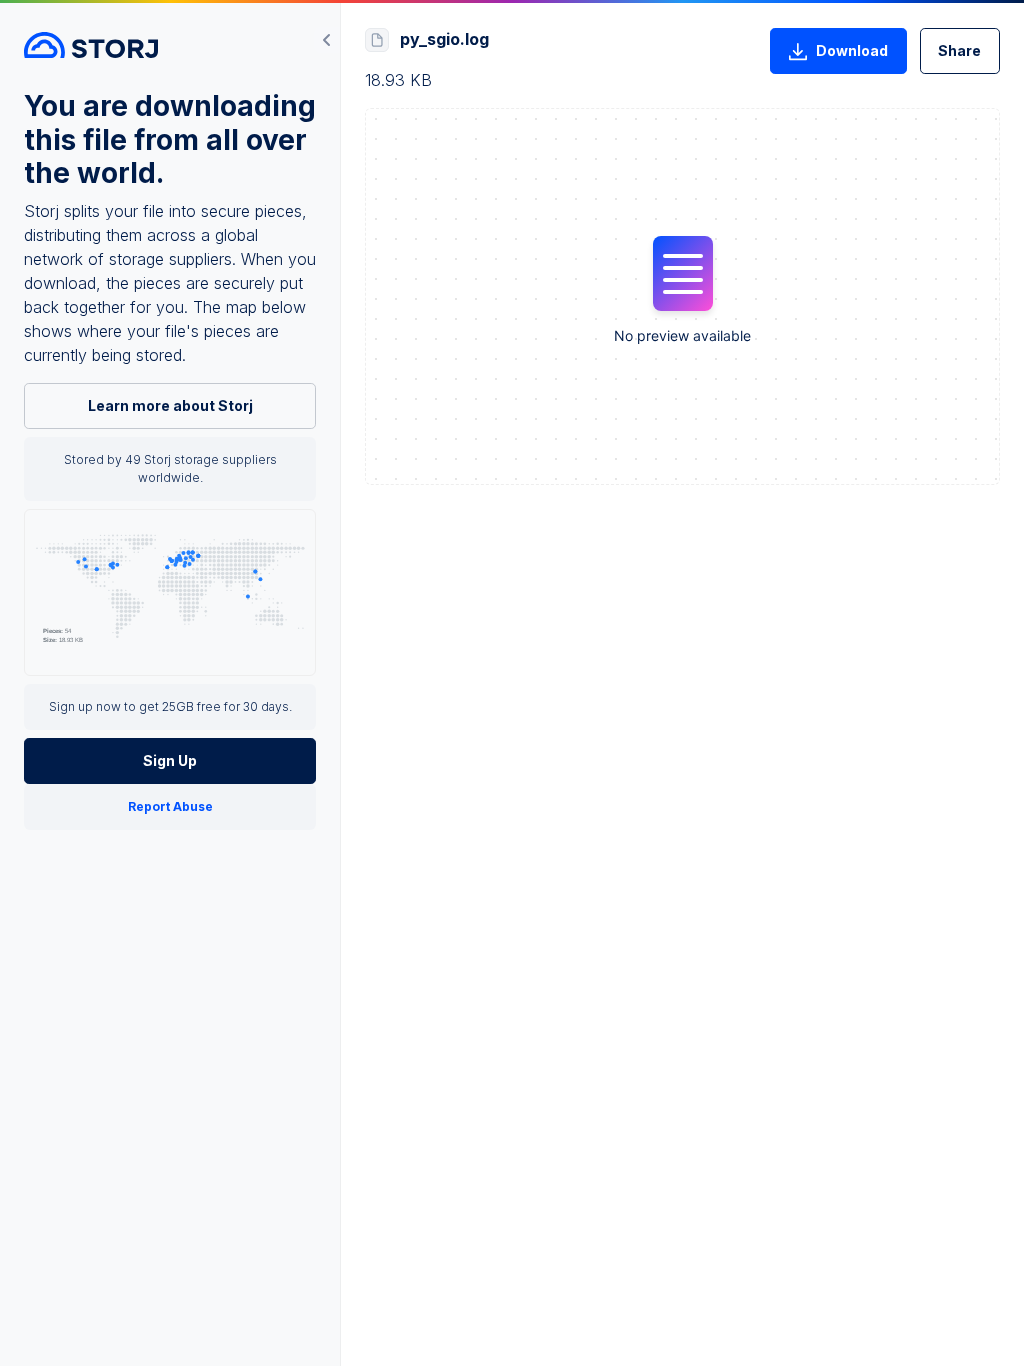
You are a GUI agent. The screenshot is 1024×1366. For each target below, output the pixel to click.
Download (852, 50)
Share (959, 50)
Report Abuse (170, 806)
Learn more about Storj (170, 405)
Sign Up (170, 760)
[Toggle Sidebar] (327, 40)
